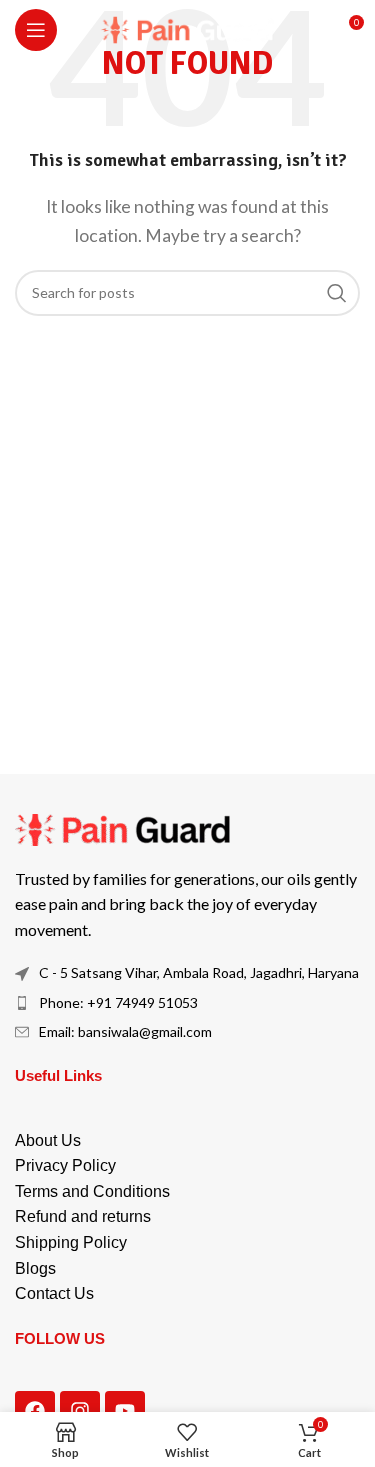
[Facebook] (35, 1411)
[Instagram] (80, 1411)
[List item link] (187, 1003)
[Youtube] (125, 1411)
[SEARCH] (337, 293)
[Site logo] (187, 27)
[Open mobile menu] (36, 30)
